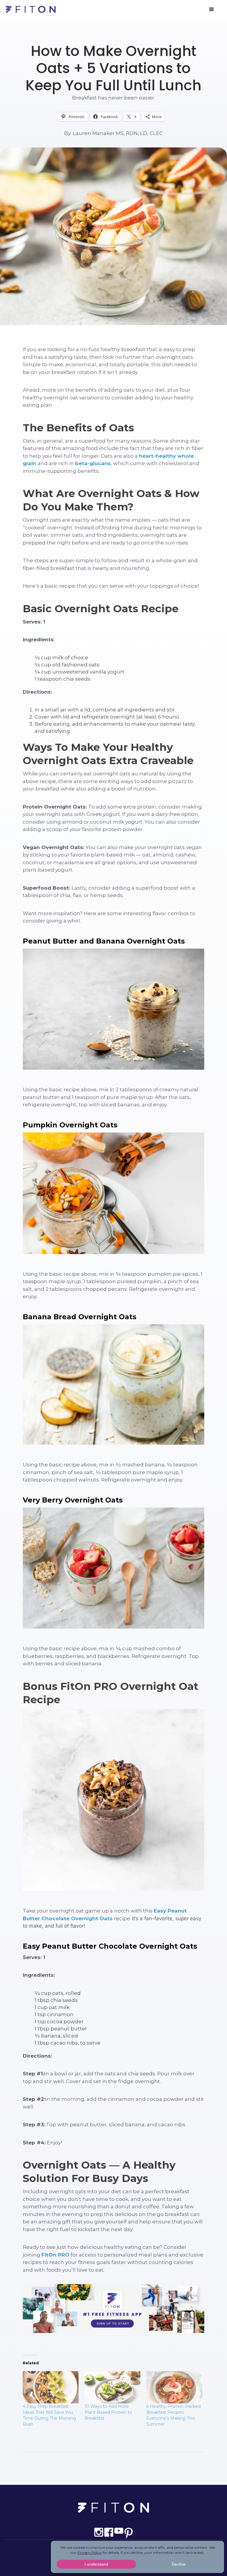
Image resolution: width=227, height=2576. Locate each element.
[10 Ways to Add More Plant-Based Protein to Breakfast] (112, 2387)
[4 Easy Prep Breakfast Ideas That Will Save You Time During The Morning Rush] (51, 2387)
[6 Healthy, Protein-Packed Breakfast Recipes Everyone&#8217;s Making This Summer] (174, 2387)
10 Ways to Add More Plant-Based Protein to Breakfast (108, 2412)
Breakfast (114, 32)
